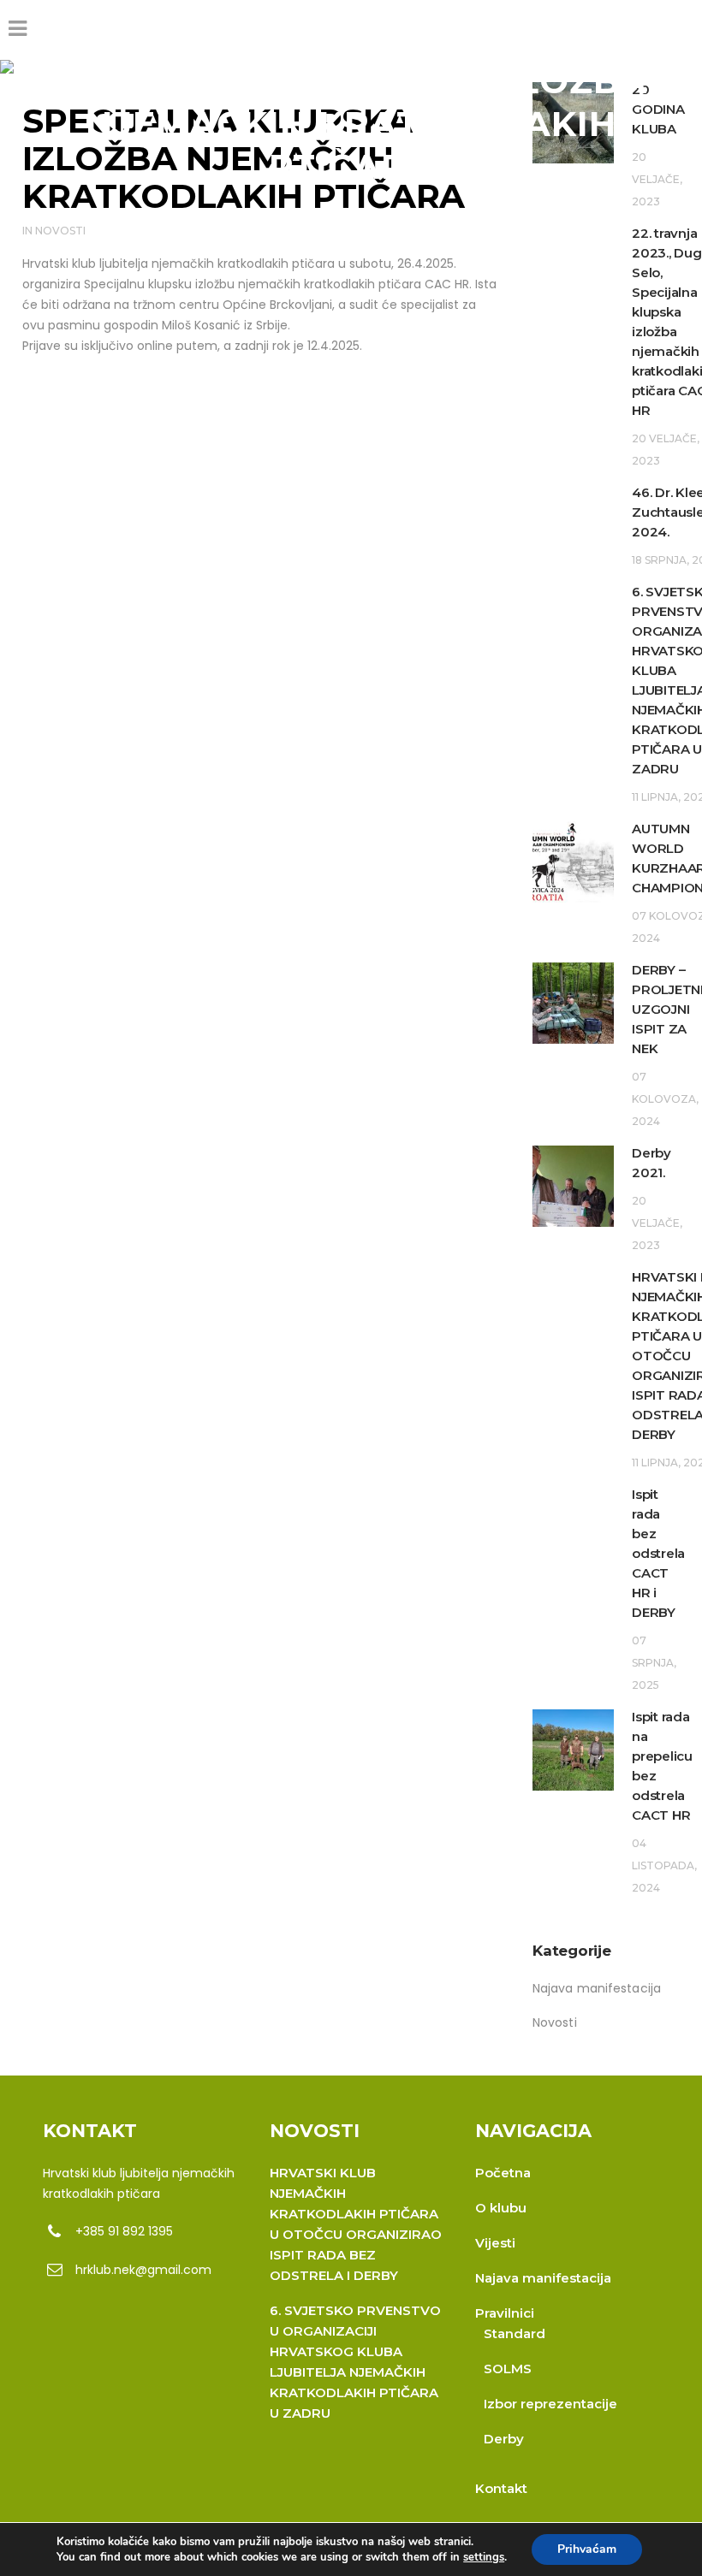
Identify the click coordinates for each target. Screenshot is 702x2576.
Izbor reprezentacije (550, 2404)
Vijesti (495, 2243)
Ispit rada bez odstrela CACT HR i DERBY (658, 1553)
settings (484, 2557)
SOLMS (508, 2369)
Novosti (60, 231)
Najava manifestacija (597, 1988)
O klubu (501, 2208)
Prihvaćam (587, 2549)
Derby (504, 2439)
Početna (503, 2173)
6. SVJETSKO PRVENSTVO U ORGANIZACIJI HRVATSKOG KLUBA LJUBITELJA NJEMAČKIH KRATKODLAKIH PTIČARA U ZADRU (355, 2362)
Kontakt (501, 2488)
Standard (515, 2333)
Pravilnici (505, 2313)
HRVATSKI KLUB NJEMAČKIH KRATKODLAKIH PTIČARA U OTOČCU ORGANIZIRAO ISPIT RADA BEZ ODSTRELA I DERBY (356, 2224)
